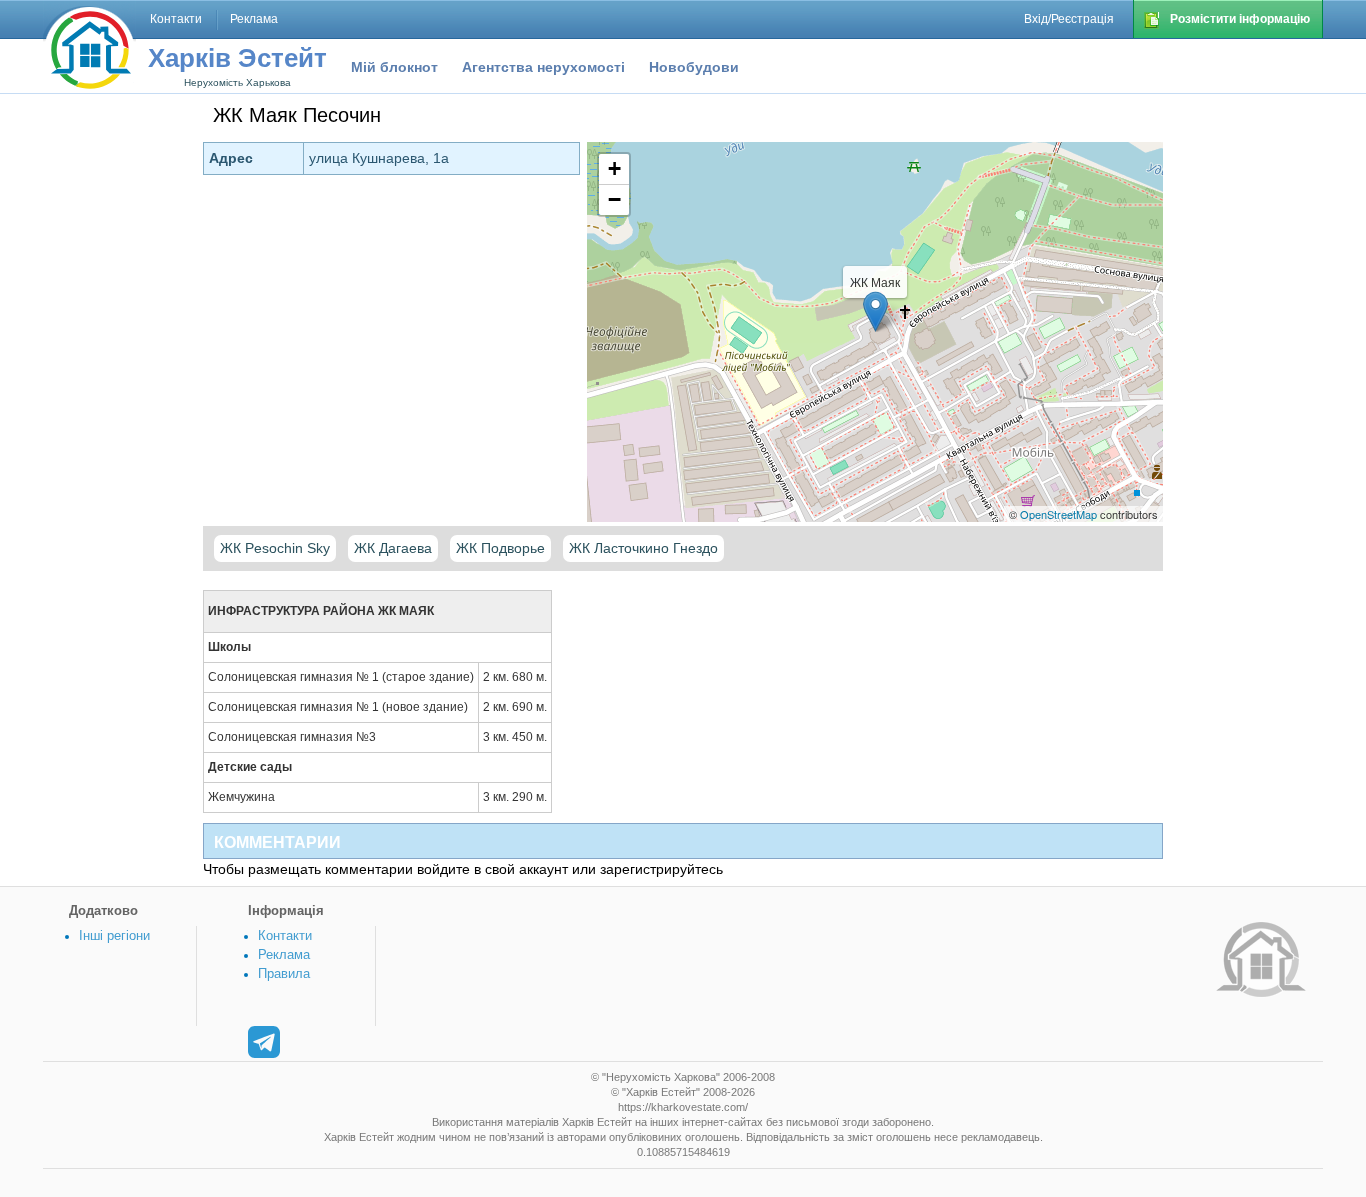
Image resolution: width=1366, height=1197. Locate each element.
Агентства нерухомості (543, 67)
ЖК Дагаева (393, 548)
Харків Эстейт (237, 58)
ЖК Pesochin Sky (275, 548)
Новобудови (694, 67)
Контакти (285, 935)
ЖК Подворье (500, 548)
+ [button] (614, 168)
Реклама (284, 954)
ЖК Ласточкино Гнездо (643, 548)
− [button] (614, 199)
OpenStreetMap (1058, 514)
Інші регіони (114, 935)
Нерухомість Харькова (237, 82)
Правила (284, 973)
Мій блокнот (394, 67)
